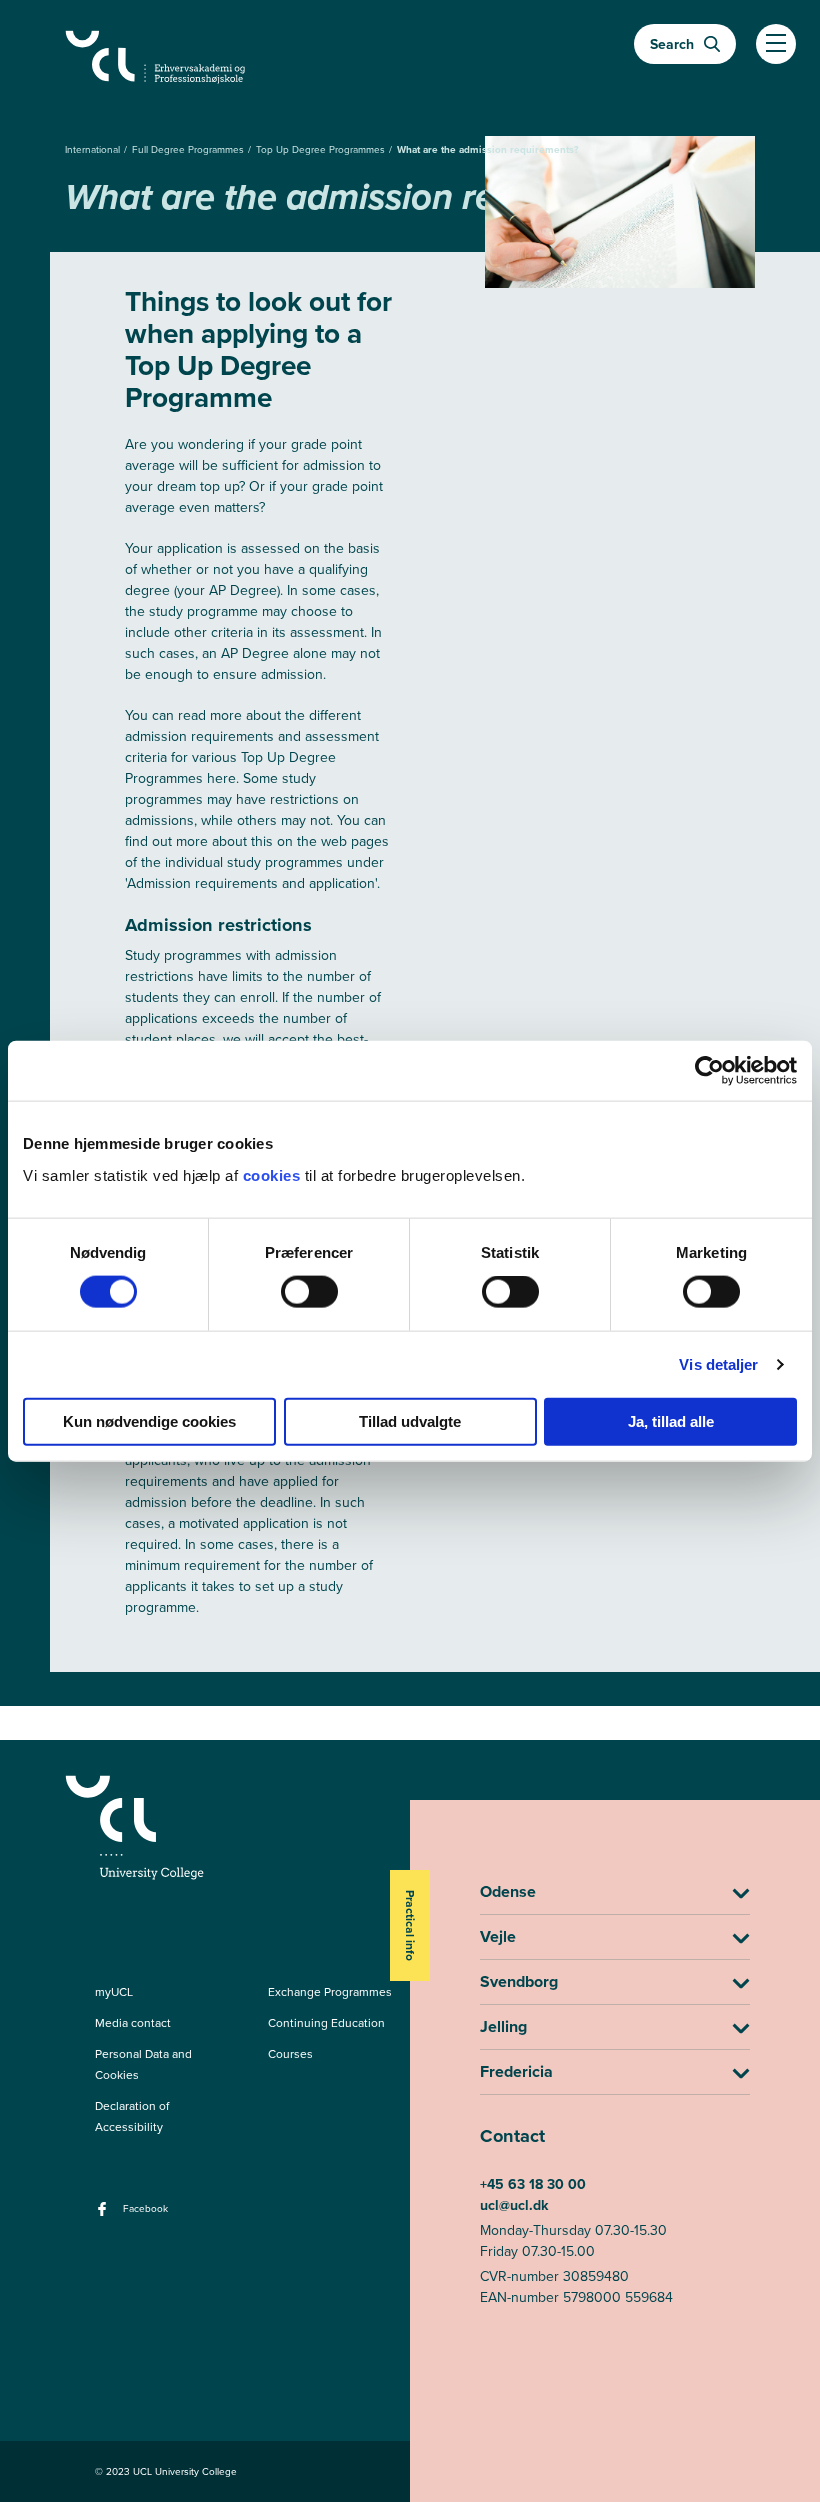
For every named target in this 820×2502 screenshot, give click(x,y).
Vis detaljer (718, 1364)
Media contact (133, 2023)
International (94, 149)
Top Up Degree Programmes (322, 149)
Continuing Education (326, 2023)
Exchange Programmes (330, 1992)
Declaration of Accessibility (132, 2116)
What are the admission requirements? (488, 149)
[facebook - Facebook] (104, 2215)
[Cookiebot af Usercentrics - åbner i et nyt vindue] (709, 1071)
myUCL (114, 1992)
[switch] (309, 1292)
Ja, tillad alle (671, 1420)
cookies (274, 1174)
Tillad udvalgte (410, 1420)
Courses (290, 2054)
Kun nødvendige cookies (149, 1420)
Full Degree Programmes (189, 149)
